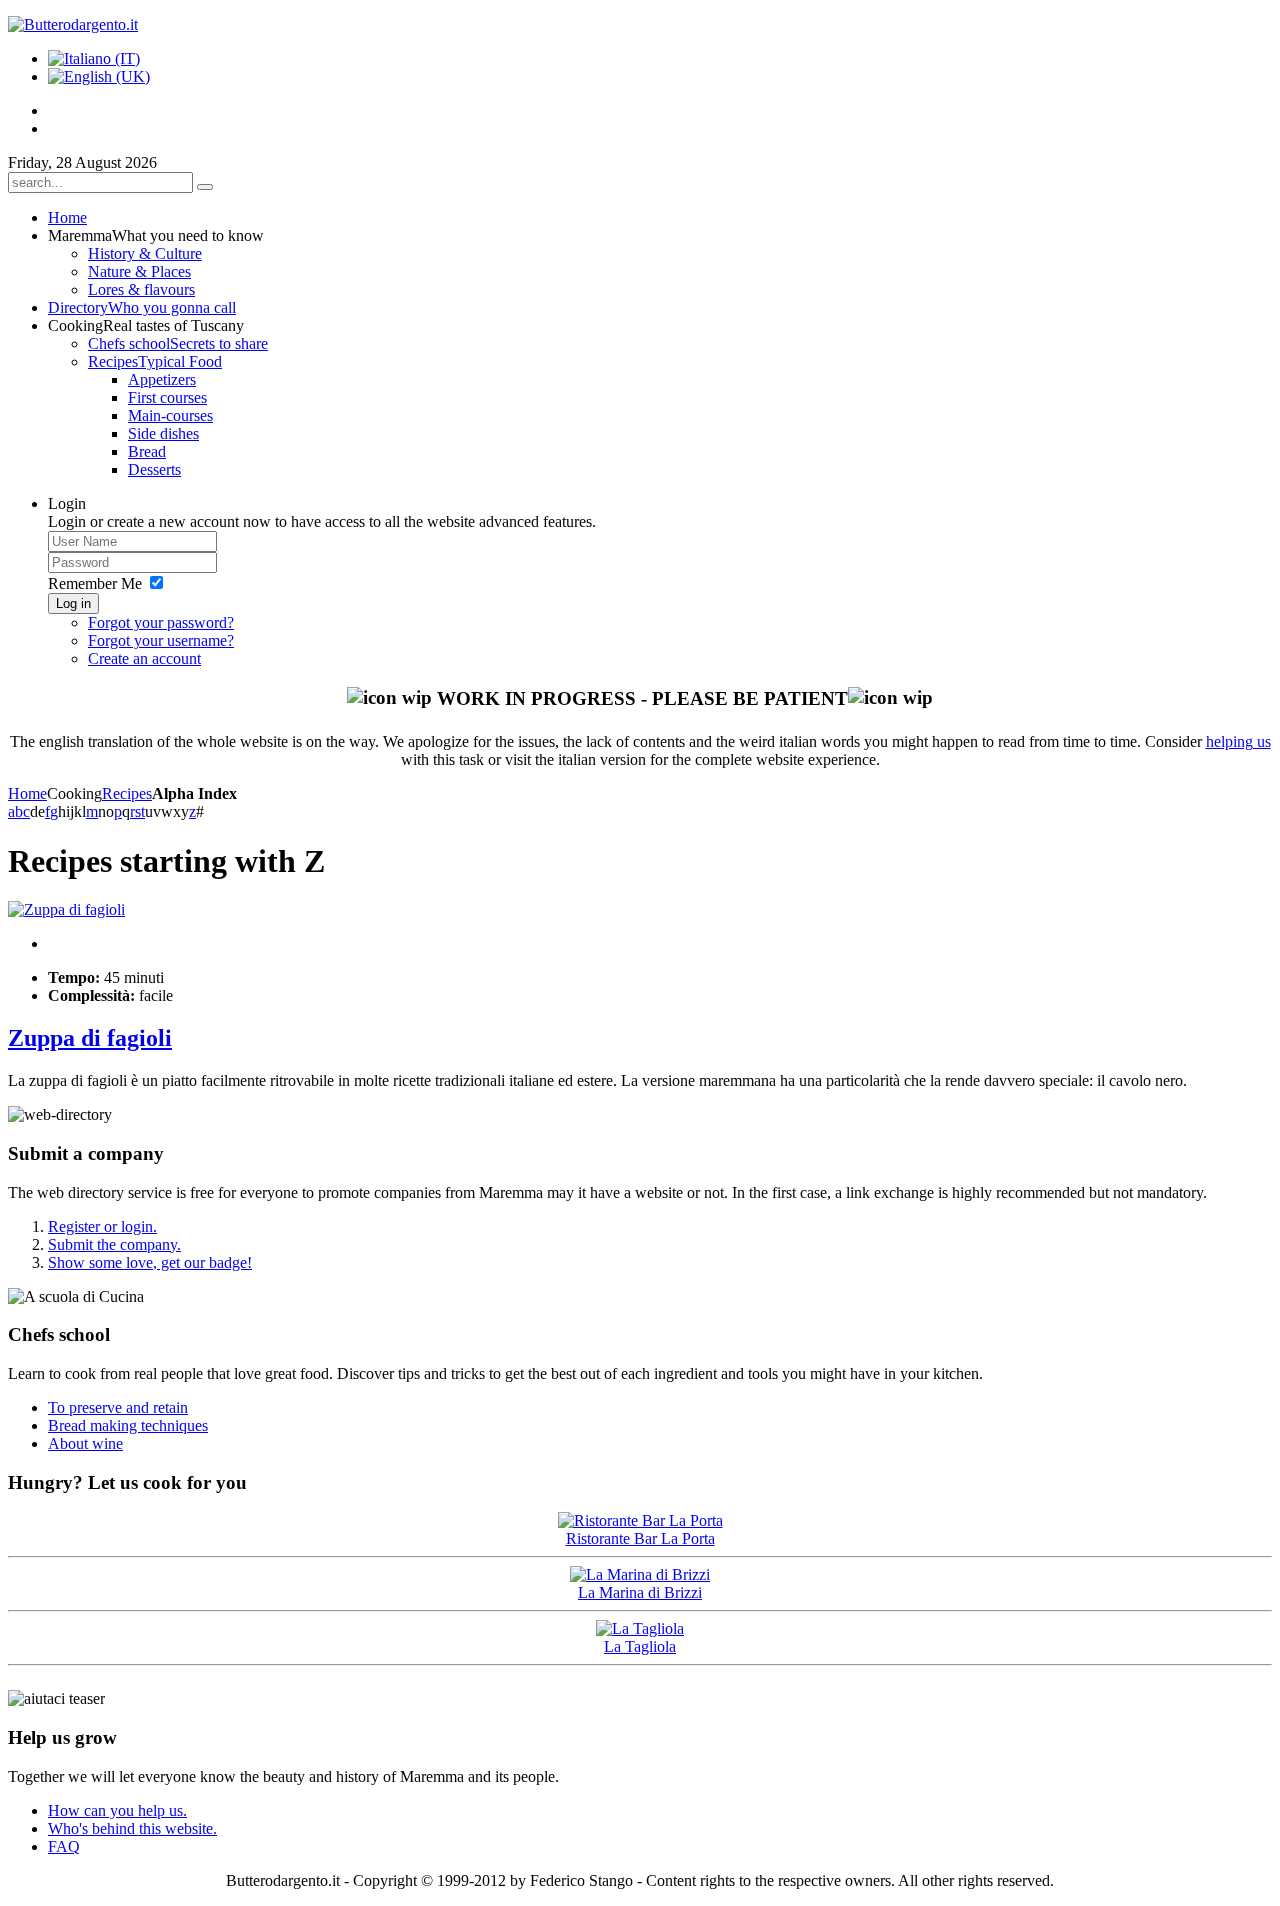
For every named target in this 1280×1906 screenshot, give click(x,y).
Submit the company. (114, 1244)
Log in (73, 603)
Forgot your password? (161, 622)
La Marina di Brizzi (640, 1592)
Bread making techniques (128, 1425)
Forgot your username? (161, 640)
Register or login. (102, 1226)
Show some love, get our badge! (150, 1262)
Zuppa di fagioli (90, 1038)
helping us (1238, 741)
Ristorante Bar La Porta (640, 1538)
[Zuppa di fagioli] (66, 909)
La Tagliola (640, 1646)
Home (27, 793)
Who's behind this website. (132, 1828)
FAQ (64, 1846)
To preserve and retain (118, 1407)
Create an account (144, 658)
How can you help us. (117, 1810)
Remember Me (95, 583)
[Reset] (205, 187)
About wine (85, 1443)
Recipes (127, 793)
